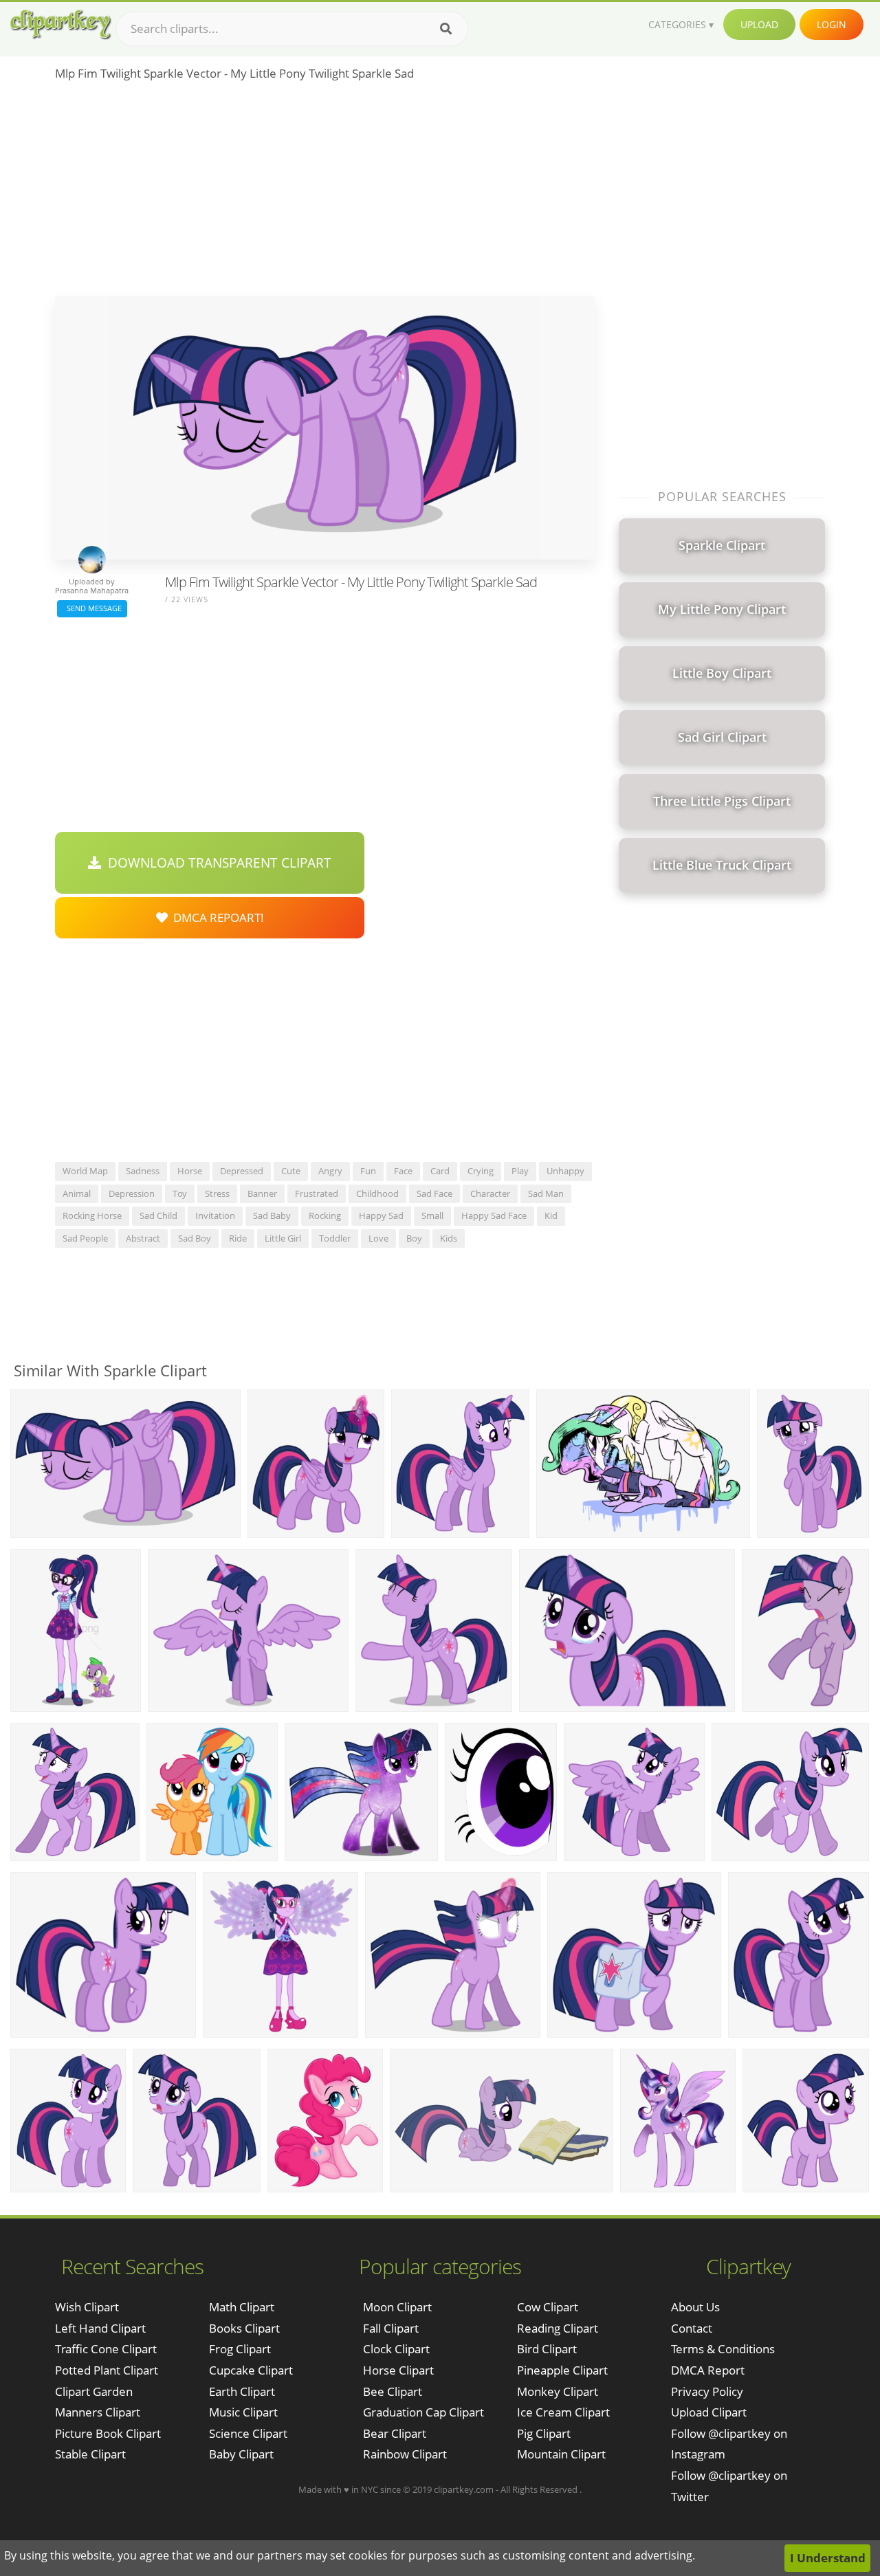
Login (832, 24)
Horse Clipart (398, 2370)
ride (238, 1238)
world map (85, 1171)
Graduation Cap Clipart (423, 2412)
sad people (85, 1238)
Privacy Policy (707, 2391)
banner (262, 1193)
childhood (377, 1193)
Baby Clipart (241, 2454)
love (378, 1238)
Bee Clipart (393, 2391)
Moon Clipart (397, 2307)
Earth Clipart (242, 2391)
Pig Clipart (544, 2433)
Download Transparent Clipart (216, 863)
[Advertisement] (325, 193)
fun (368, 1171)
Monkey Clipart (558, 2391)
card (440, 1171)
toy (180, 1193)
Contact (692, 2328)
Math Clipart (242, 2307)
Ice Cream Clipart (563, 2412)
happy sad (381, 1215)
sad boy (195, 1238)
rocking (325, 1215)
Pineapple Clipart (562, 2370)
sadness (143, 1171)
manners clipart (98, 2412)
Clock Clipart (396, 2349)
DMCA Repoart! (216, 917)
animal (77, 1193)
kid (551, 1215)
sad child (158, 1215)
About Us (695, 2307)
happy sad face (494, 1215)
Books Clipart (244, 2328)
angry (330, 1171)
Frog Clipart (240, 2349)
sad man (546, 1193)
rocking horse (92, 1215)
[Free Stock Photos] (60, 24)
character (490, 1193)
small (432, 1215)
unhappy (565, 1171)
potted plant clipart (107, 2370)
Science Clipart (248, 2433)
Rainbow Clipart (405, 2454)
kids (449, 1238)
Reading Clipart (558, 2328)
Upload (759, 24)
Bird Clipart (547, 2349)
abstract (143, 1238)
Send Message (92, 608)
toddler (335, 1238)
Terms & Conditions (723, 2349)
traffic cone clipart (106, 2349)
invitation (215, 1215)
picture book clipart (108, 2433)
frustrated (317, 1193)
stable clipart (90, 2454)
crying (481, 1171)
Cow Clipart (548, 2307)
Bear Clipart (395, 2433)
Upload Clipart (709, 2412)
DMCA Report (708, 2370)
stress (217, 1193)
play (520, 1171)
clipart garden (94, 2391)
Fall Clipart (391, 2328)
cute (291, 1171)
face (403, 1171)
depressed (242, 1171)
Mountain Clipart (561, 2454)
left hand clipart (100, 2328)
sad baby (272, 1215)
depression (132, 1193)
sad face (434, 1193)
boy (414, 1238)
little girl (283, 1238)
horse (190, 1171)
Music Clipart (243, 2412)
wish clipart (87, 2307)
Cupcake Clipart (251, 2370)
